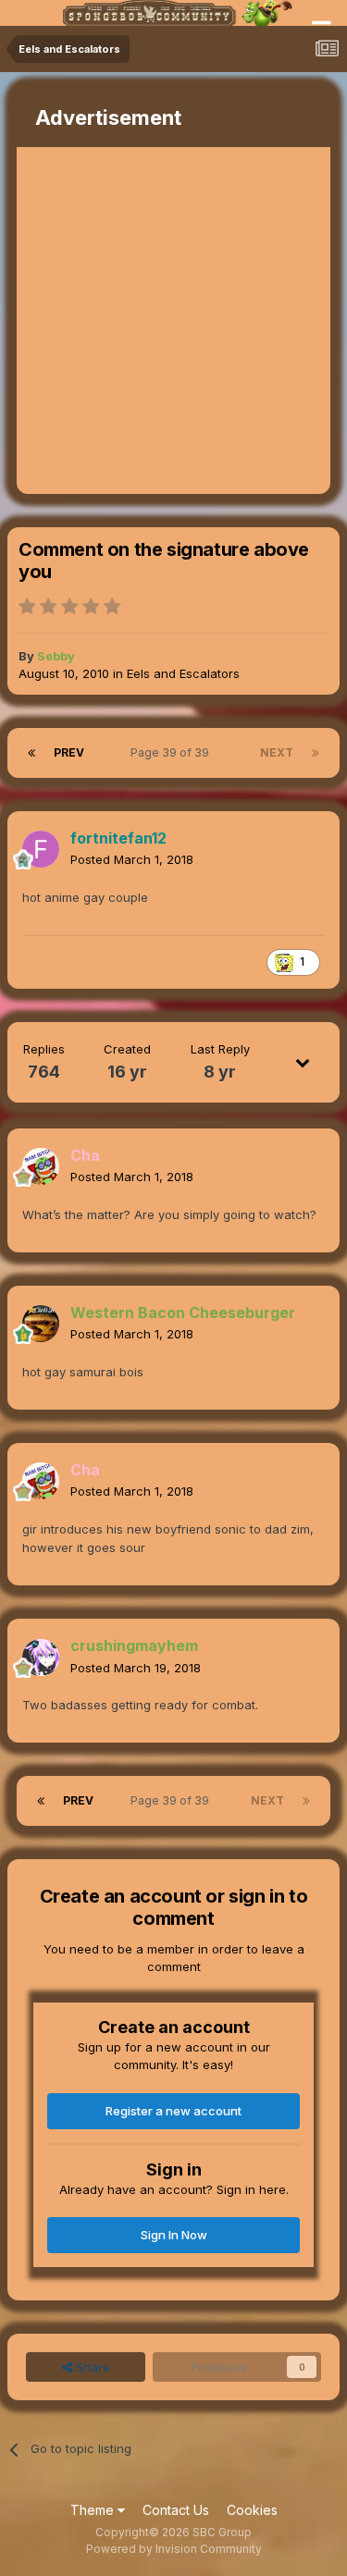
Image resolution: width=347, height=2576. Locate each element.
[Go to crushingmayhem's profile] (41, 1658)
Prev (69, 752)
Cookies (252, 2510)
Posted (132, 859)
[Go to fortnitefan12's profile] (41, 849)
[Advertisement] (173, 320)
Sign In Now (174, 2235)
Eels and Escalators (183, 673)
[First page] (31, 753)
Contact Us (176, 2510)
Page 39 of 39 (173, 752)
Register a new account (173, 2111)
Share (91, 2367)
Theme (94, 2510)
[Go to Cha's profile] (41, 1166)
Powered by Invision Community (174, 2549)
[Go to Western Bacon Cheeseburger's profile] (41, 1324)
